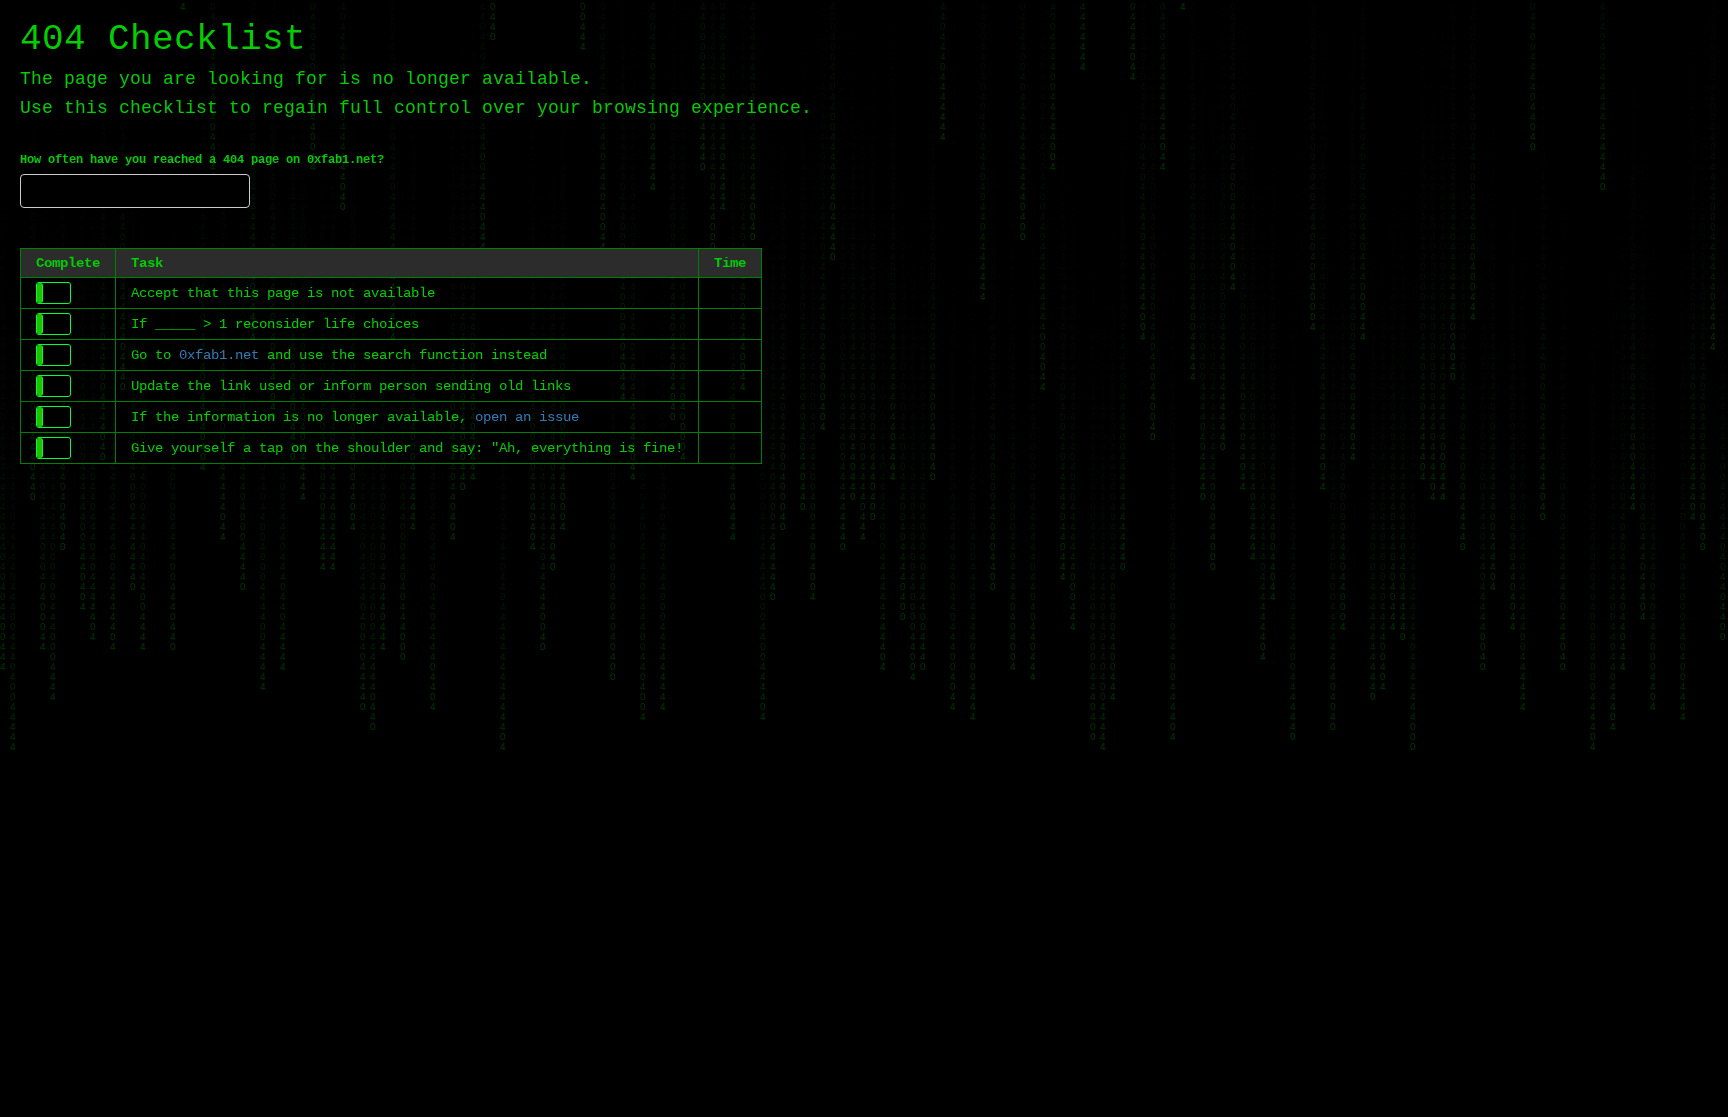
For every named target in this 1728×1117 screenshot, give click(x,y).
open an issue (527, 417)
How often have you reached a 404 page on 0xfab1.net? (202, 160)
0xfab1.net (219, 355)
